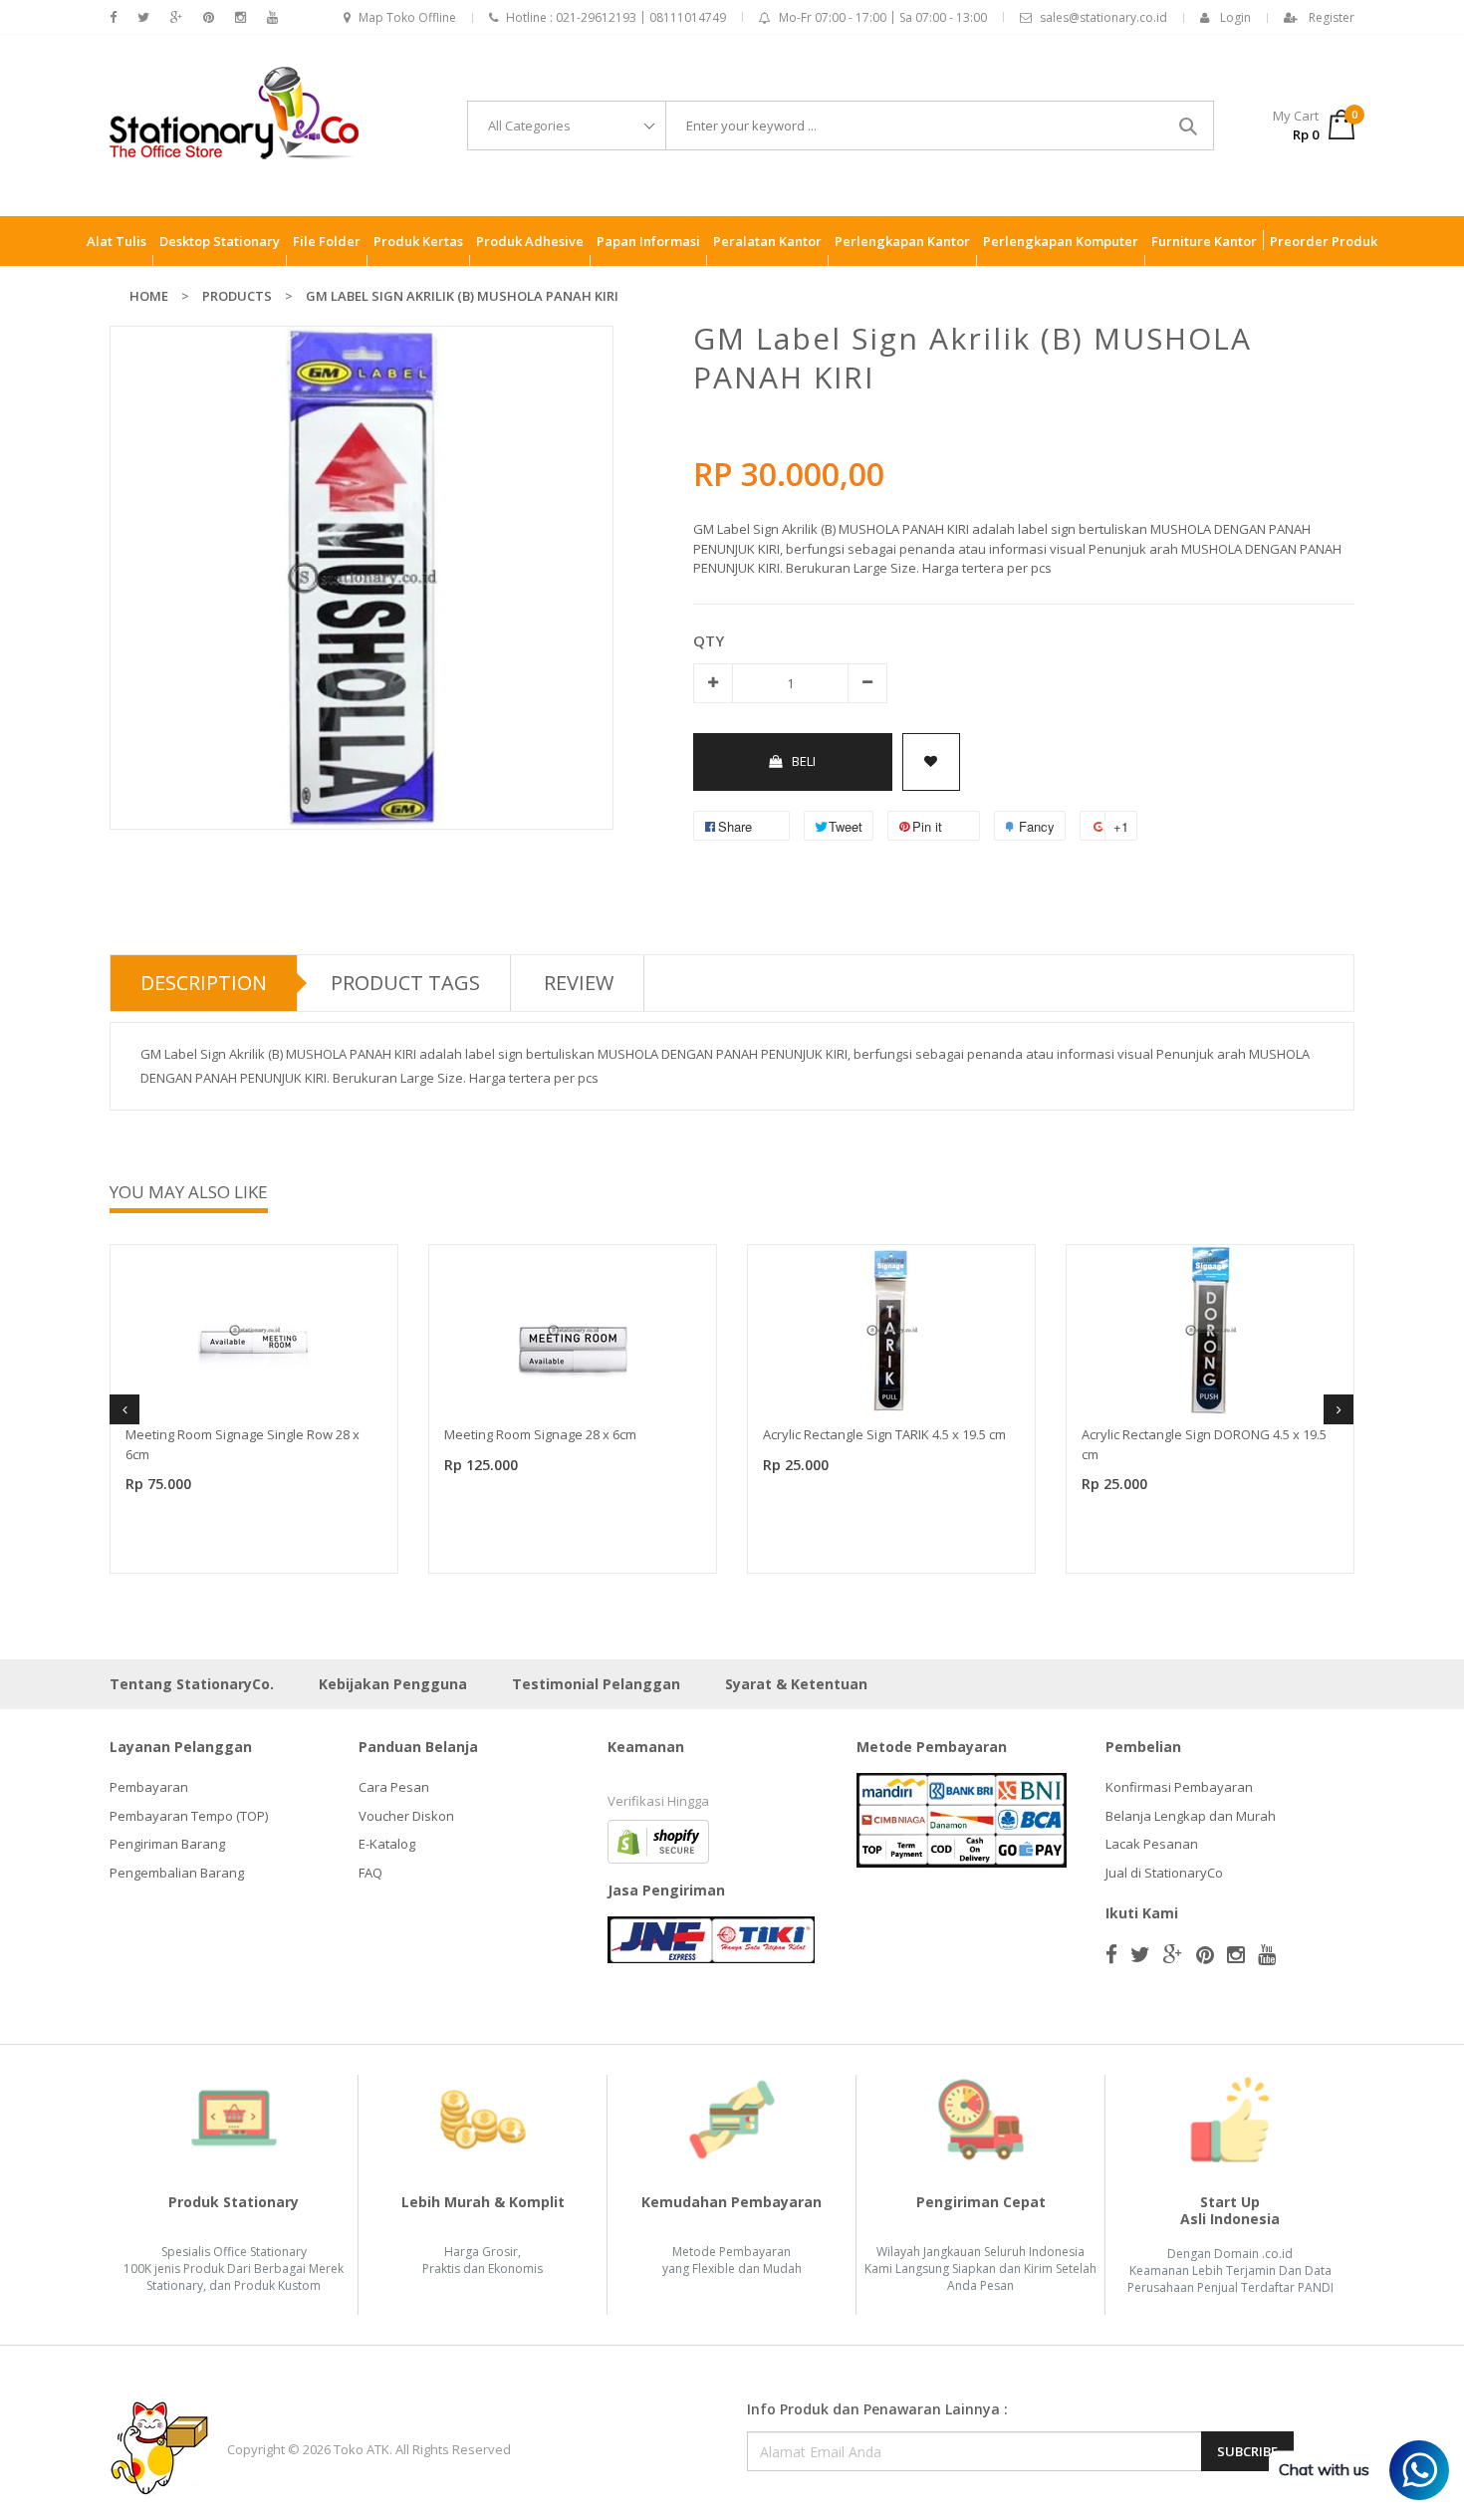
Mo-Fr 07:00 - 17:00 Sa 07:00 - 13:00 (883, 17)
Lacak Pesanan (1152, 1844)
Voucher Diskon (406, 1816)
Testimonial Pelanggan (596, 1684)
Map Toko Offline (407, 17)
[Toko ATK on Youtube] (272, 17)
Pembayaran (149, 1787)
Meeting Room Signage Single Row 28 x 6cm (243, 1444)
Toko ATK (362, 2449)
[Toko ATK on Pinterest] (209, 17)
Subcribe (1247, 2451)
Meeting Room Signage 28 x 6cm (540, 1434)
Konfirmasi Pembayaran (1179, 1787)
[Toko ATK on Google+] (176, 17)
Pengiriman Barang (167, 1844)
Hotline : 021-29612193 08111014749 (616, 17)
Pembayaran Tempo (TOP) (189, 1816)
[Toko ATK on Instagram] (241, 17)
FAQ (370, 1873)
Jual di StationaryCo (1164, 1873)
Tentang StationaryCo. (192, 1684)
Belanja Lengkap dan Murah (1191, 1816)
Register (1332, 17)
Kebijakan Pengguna (393, 1684)
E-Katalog (387, 1844)
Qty (709, 640)
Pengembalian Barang (177, 1873)
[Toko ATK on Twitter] (143, 17)
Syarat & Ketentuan (796, 1684)
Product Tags (405, 983)
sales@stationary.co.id (1103, 17)
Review (579, 983)
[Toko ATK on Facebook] (113, 17)
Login (1235, 17)
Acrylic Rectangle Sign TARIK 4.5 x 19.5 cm (884, 1434)
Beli (804, 761)
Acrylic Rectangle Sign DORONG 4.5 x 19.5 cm (1204, 1444)
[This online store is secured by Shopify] (658, 1841)
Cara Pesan (394, 1787)
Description (204, 983)
